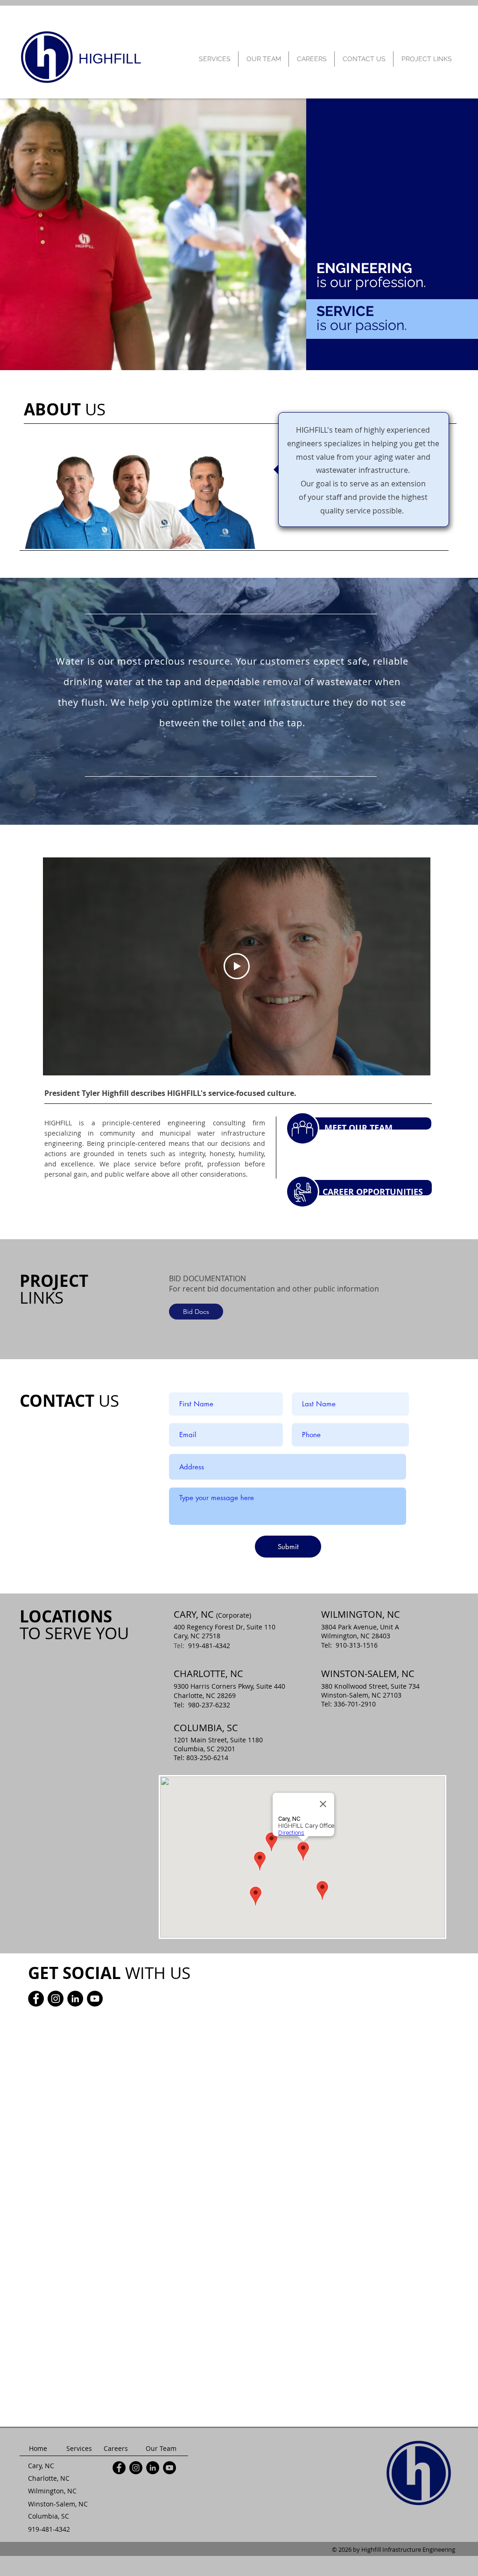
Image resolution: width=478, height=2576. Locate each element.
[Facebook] (36, 1999)
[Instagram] (56, 1999)
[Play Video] (237, 966)
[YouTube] (95, 1999)
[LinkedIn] (75, 1999)
